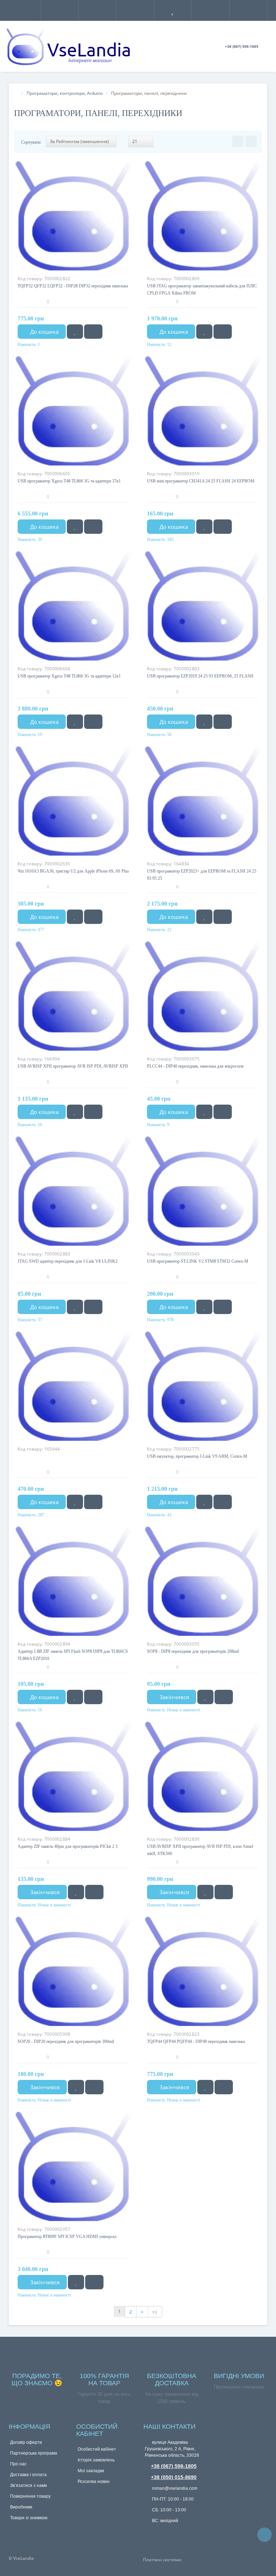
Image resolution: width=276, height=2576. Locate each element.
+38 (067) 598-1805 (174, 2466)
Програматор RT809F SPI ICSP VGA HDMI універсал (67, 2237)
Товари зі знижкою (29, 2518)
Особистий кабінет (97, 2449)
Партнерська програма (34, 2453)
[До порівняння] (93, 332)
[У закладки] (75, 332)
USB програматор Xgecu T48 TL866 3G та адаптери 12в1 (69, 676)
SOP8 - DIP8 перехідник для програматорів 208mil (193, 1651)
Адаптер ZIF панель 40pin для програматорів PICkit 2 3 (68, 1846)
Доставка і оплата (28, 2475)
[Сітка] (238, 141)
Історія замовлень (96, 2460)
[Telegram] (148, 2532)
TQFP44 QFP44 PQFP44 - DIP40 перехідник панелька (196, 2041)
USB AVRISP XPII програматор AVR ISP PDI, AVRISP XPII (73, 1066)
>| (155, 2312)
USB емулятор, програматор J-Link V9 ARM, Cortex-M (197, 1456)
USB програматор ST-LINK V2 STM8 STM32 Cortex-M (198, 1261)
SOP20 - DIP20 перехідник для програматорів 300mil (66, 2041)
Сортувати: (31, 142)
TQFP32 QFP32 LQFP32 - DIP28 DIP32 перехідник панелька (73, 286)
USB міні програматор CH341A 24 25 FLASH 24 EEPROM (201, 481)
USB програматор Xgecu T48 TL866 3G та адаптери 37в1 (69, 481)
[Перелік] (251, 141)
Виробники (21, 2507)
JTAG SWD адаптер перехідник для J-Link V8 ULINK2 (68, 1261)
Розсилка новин (94, 2482)
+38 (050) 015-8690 (174, 2477)
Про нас (18, 2464)
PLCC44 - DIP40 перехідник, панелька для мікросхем (195, 1066)
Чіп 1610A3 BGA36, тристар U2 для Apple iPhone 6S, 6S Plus (73, 871)
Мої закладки (91, 2471)
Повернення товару (30, 2496)
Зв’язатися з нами (29, 2485)
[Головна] (16, 93)
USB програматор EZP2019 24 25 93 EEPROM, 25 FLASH (200, 676)
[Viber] (160, 2533)
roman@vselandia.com (174, 2488)
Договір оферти (26, 2442)
